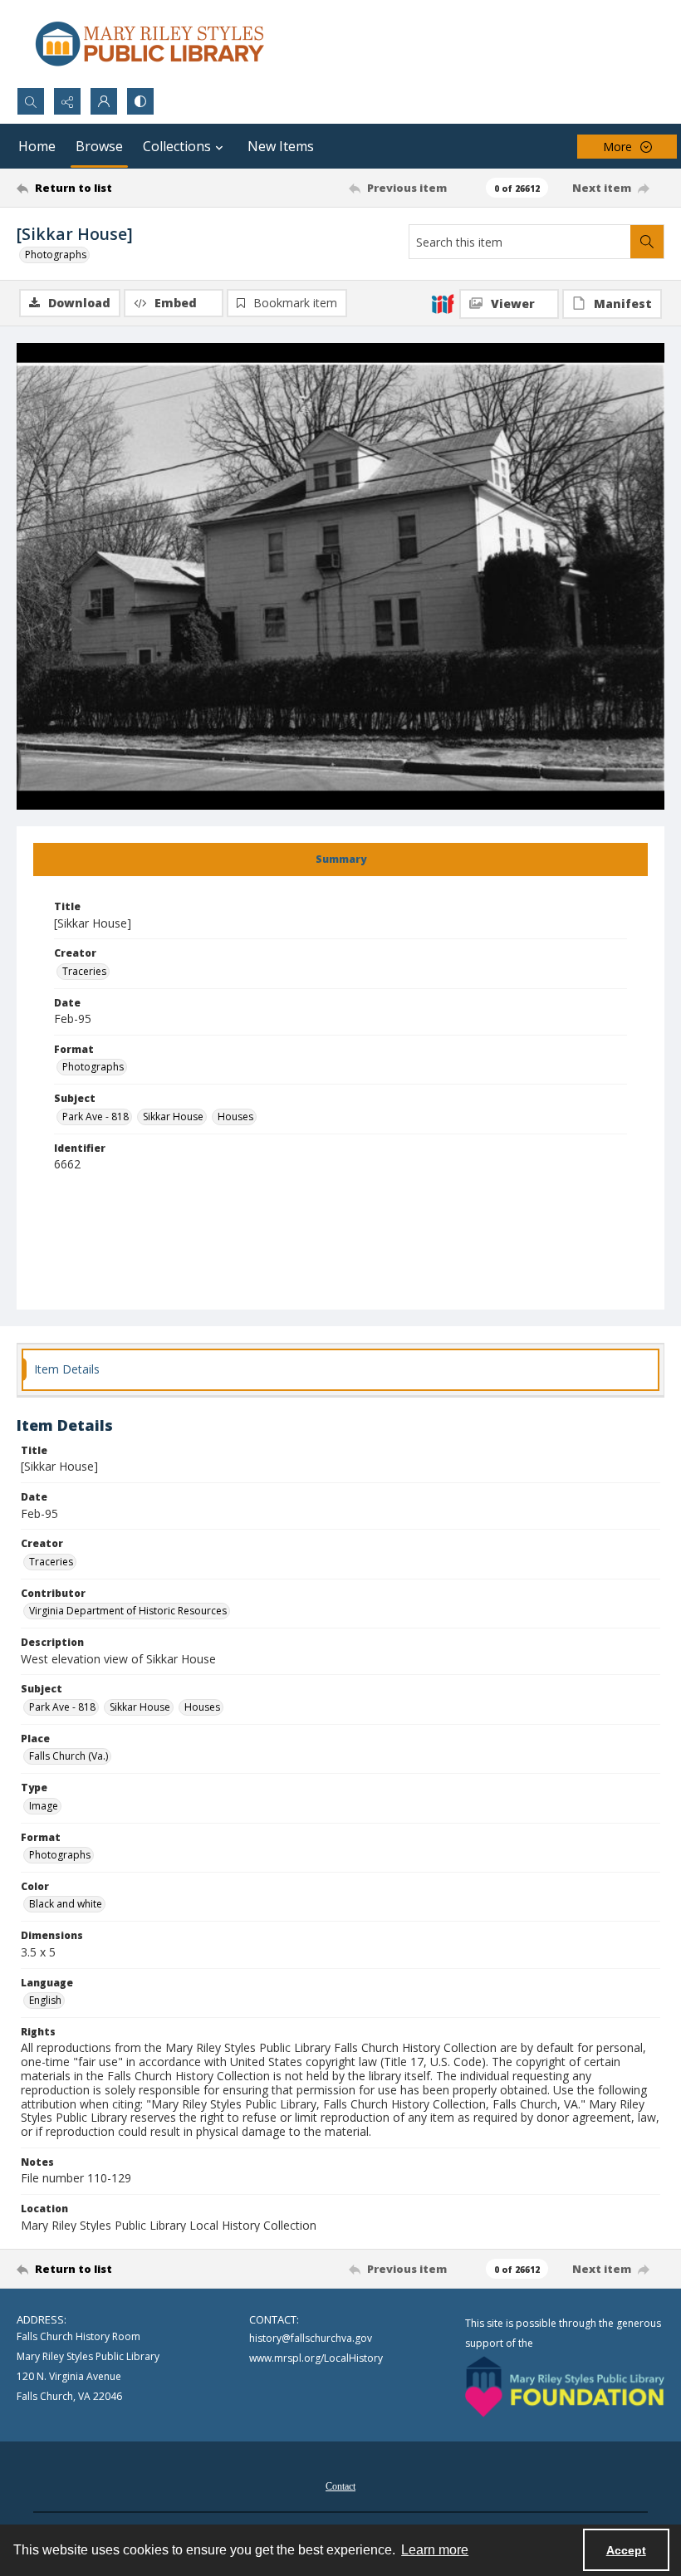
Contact (340, 2486)
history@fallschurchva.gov (311, 2338)
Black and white (66, 1904)
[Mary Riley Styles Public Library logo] (149, 44)
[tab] (340, 859)
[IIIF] (443, 303)
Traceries (84, 971)
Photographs (56, 255)
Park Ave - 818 (96, 1117)
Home (37, 146)
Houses (235, 1117)
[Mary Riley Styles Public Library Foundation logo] (565, 2387)
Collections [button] (177, 146)
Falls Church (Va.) (69, 1756)
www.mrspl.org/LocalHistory (316, 2358)
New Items (281, 146)
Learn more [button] (435, 2550)
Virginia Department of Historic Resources (128, 1611)
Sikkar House (173, 1117)
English (45, 2000)
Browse (99, 146)
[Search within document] (647, 242)
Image (44, 1806)
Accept (626, 2550)
